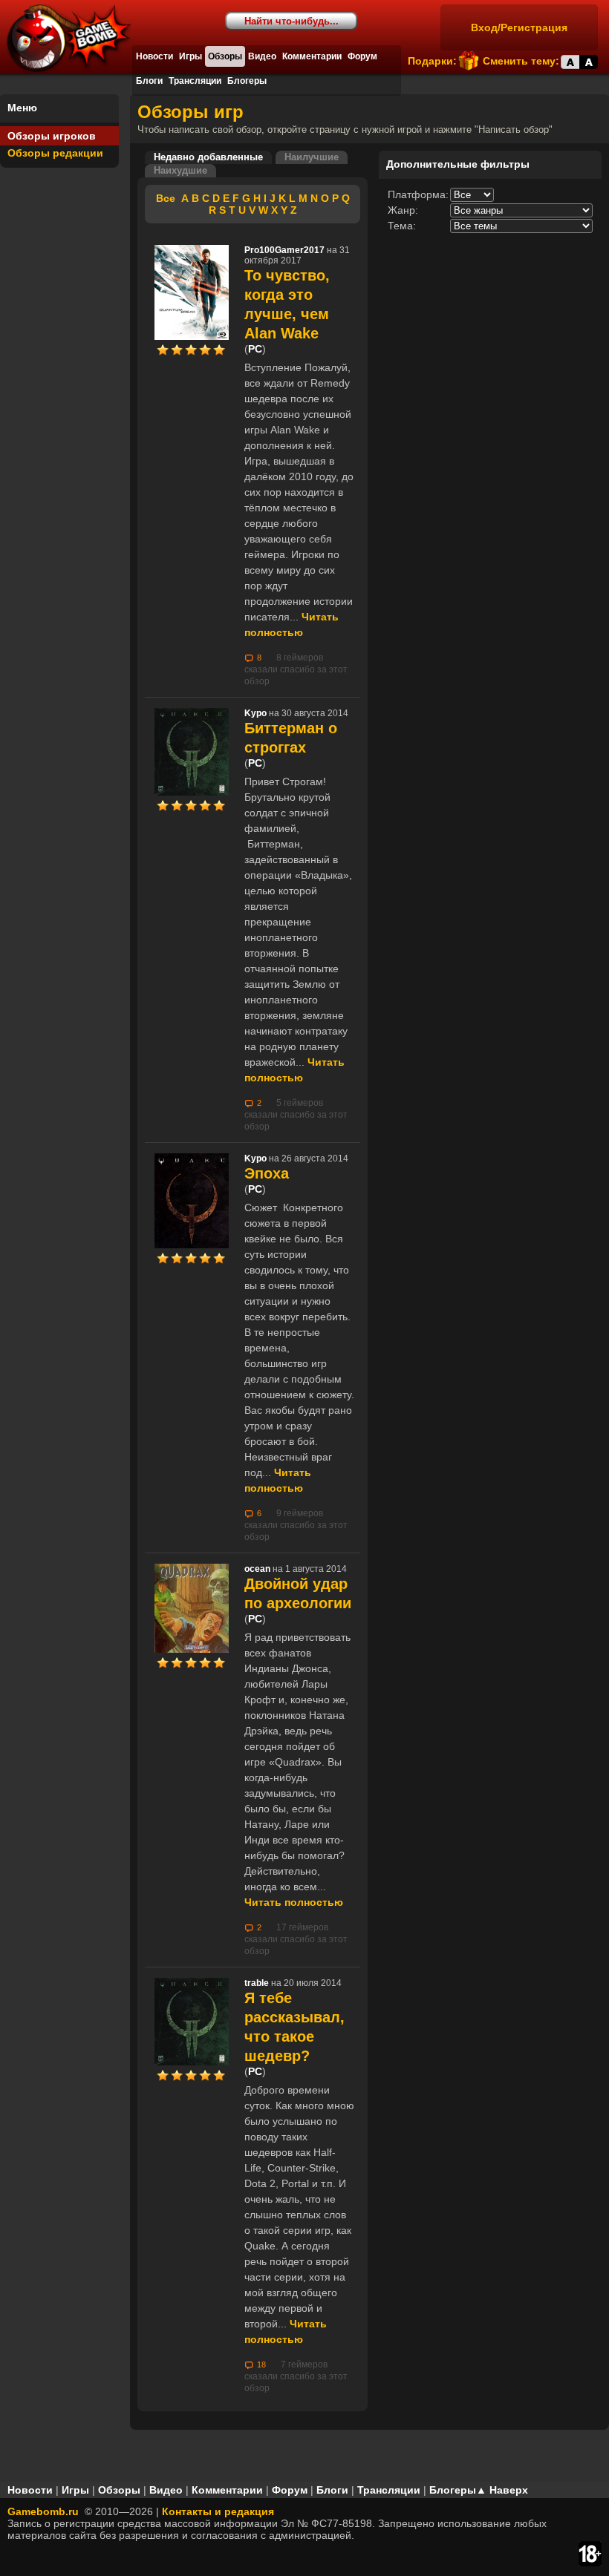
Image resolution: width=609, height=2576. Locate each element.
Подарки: (432, 61)
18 (261, 2364)
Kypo (255, 713)
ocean (257, 1569)
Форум (362, 56)
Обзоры (225, 56)
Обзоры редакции (55, 153)
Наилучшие (312, 157)
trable (257, 1983)
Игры (190, 56)
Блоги (149, 81)
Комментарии (312, 56)
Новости (154, 56)
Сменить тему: (521, 61)
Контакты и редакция (218, 2511)
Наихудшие (180, 171)
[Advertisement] (490, 346)
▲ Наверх (502, 2490)
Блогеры (247, 81)
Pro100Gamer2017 (284, 250)
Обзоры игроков (52, 136)
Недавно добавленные (208, 157)
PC (255, 349)
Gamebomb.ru (43, 2511)
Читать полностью (294, 1902)
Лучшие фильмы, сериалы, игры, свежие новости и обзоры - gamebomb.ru (76, 45)
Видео (262, 56)
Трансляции (195, 81)
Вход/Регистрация (519, 27)
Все (166, 198)
